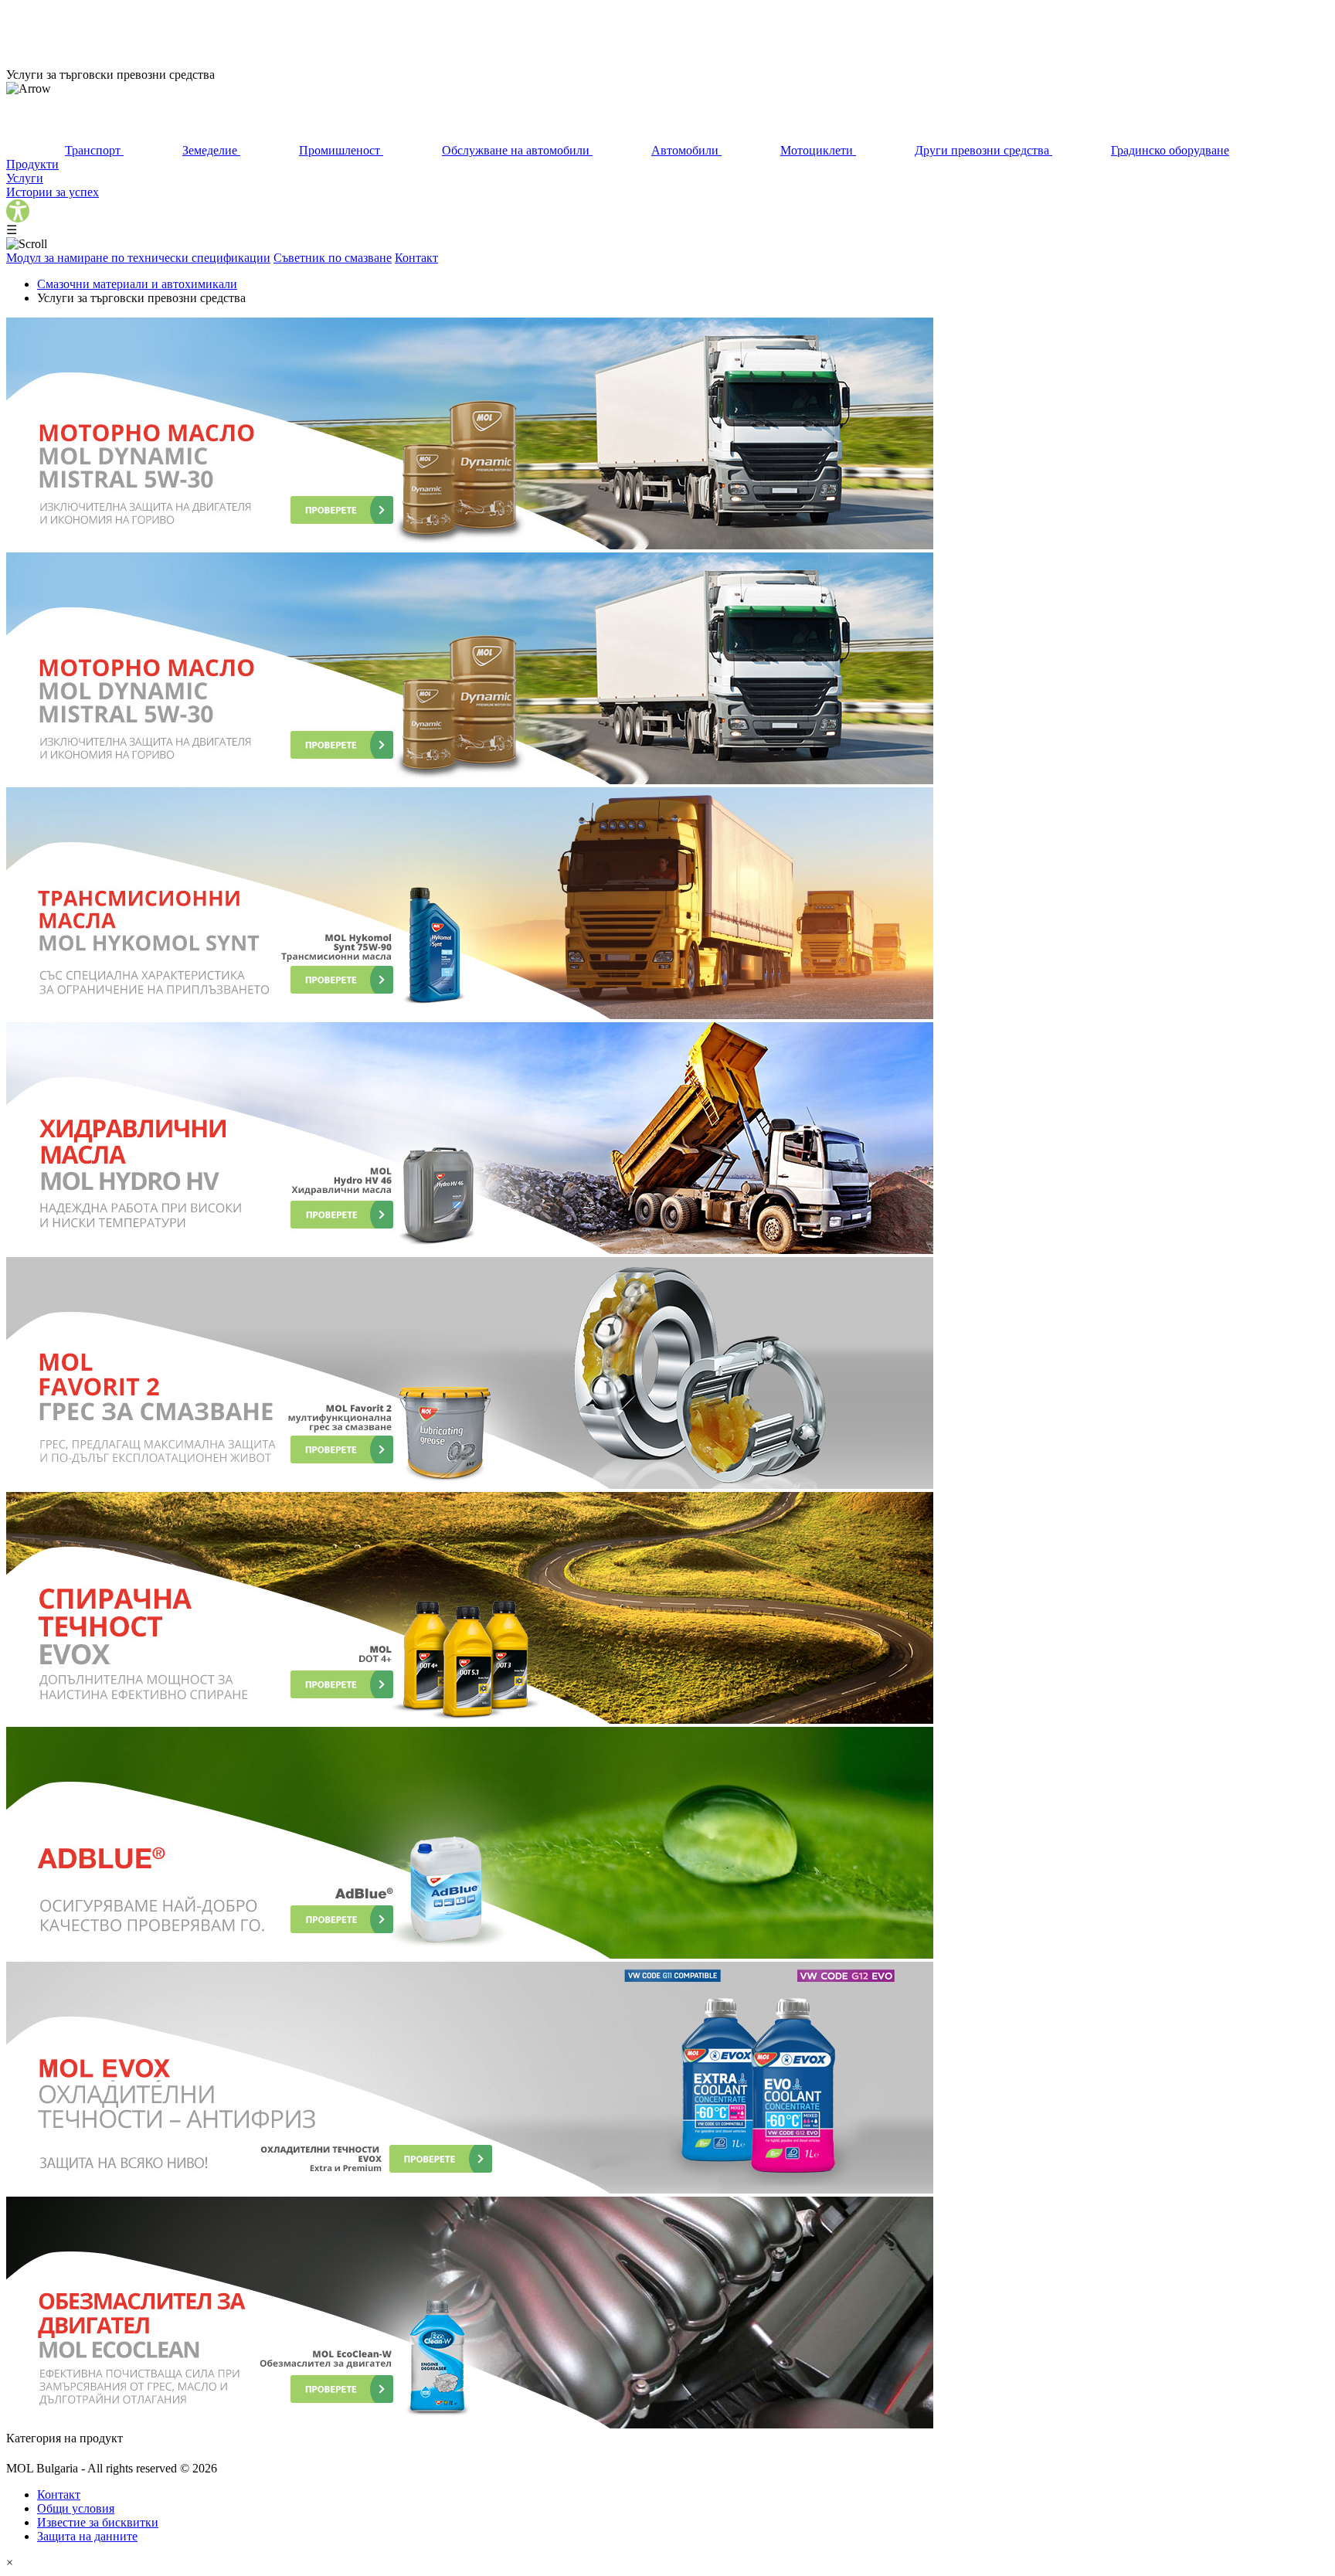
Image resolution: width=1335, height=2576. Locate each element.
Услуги (25, 178)
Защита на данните (87, 2536)
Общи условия (76, 2508)
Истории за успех (53, 192)
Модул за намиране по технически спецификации (138, 258)
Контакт (416, 258)
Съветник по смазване (333, 258)
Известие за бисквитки (98, 2522)
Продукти (32, 164)
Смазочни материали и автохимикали (137, 284)
